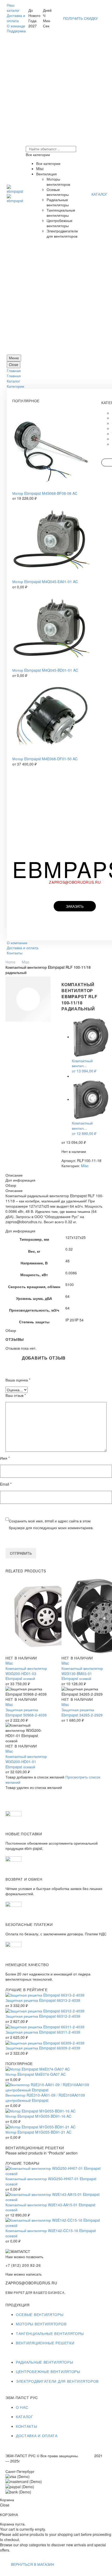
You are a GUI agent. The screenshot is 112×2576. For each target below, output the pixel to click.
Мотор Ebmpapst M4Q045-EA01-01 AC (45, 582)
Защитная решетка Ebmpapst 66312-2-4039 (43, 2016)
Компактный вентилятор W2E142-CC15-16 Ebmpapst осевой (51, 2233)
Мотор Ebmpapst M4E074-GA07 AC (36, 2074)
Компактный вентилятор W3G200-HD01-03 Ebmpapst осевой (26, 1673)
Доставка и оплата (16, 18)
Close (14, 365)
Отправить (21, 1553)
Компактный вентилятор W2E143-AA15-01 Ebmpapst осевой (50, 2207)
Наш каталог (13, 8)
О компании (17, 943)
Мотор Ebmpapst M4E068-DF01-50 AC (45, 759)
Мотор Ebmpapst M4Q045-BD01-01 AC (45, 670)
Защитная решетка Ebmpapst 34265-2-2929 (82, 1712)
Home (10, 962)
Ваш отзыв (16, 1395)
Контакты (15, 953)
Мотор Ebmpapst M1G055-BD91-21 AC (38, 2132)
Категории (15, 386)
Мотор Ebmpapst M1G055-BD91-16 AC (38, 2116)
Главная (14, 370)
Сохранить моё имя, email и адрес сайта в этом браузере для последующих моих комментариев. (51, 1524)
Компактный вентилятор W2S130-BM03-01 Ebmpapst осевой (82, 1673)
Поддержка (16, 31)
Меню (14, 358)
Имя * (5, 1458)
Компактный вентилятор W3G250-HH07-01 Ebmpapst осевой (51, 2181)
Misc (26, 962)
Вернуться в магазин (33, 2564)
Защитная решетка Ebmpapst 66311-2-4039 (43, 2032)
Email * (6, 1484)
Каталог (13, 381)
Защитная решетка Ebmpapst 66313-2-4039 (43, 2000)
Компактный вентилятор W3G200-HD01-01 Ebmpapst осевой (26, 1762)
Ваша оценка (18, 1380)
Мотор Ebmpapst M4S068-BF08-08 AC (45, 493)
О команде (16, 26)
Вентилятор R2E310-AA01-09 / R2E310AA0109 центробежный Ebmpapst (45, 2098)
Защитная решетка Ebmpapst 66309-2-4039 (43, 2048)
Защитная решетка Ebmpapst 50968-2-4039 (26, 1712)
